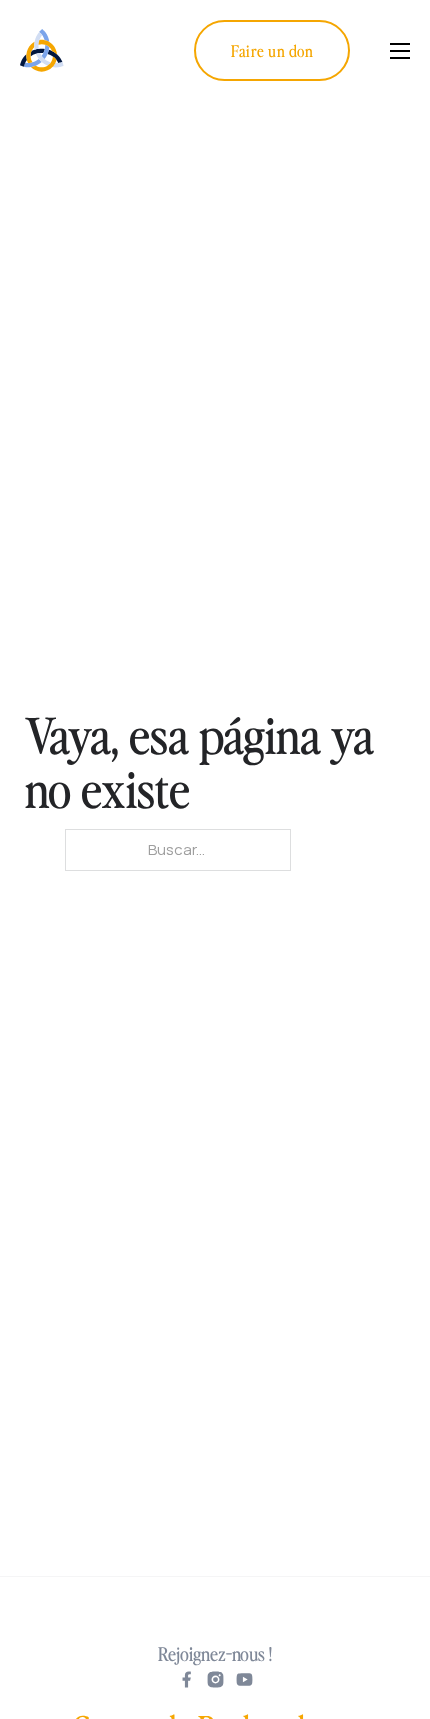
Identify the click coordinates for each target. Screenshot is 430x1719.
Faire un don (272, 50)
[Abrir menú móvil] (400, 51)
